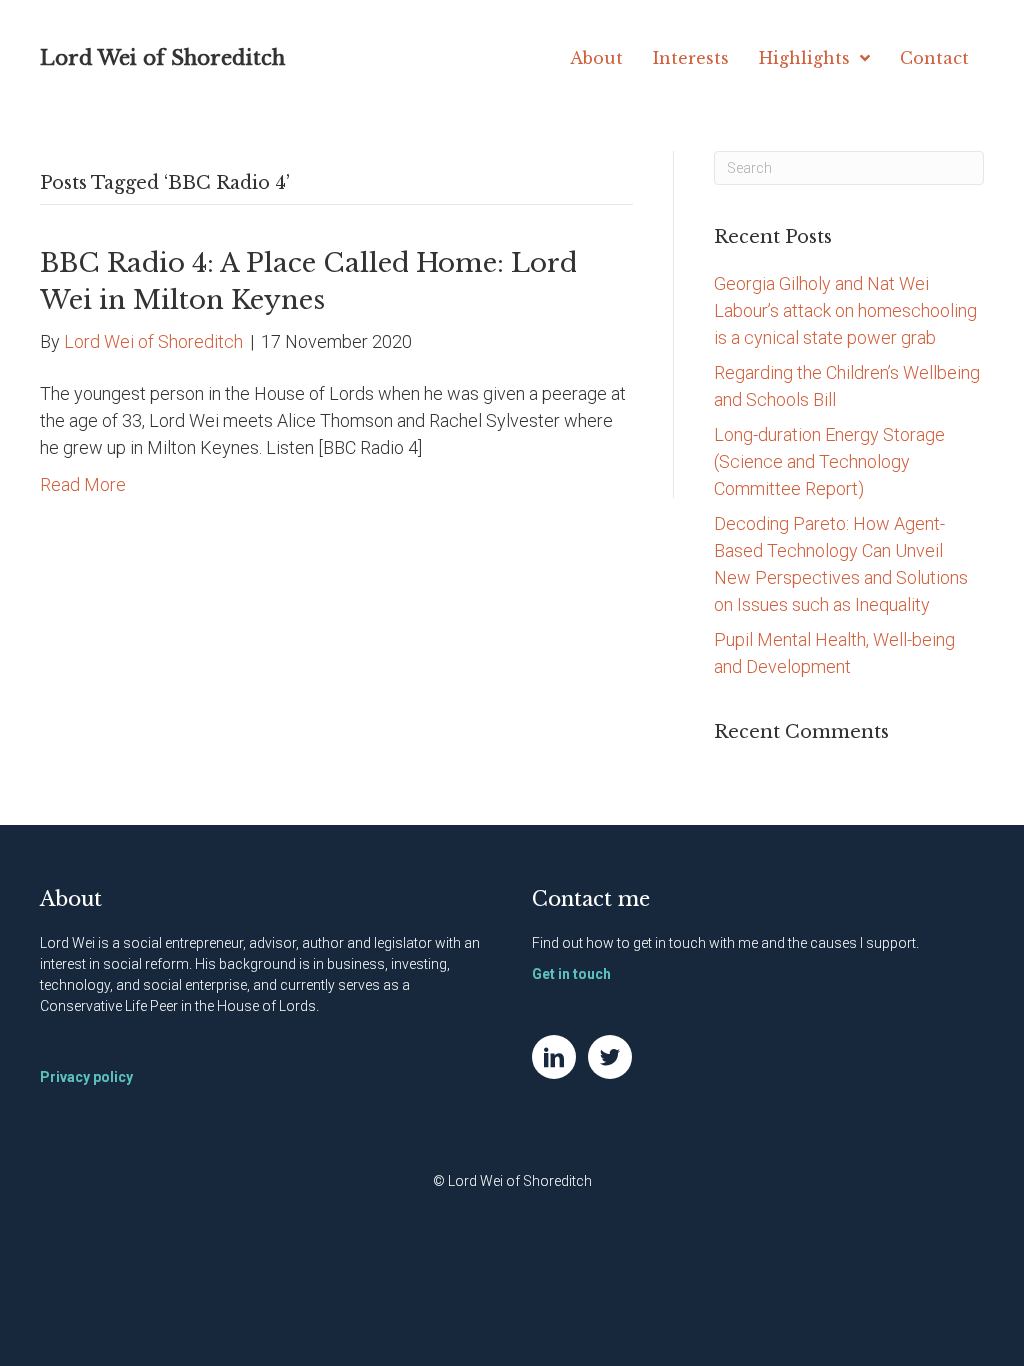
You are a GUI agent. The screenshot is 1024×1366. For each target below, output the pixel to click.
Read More (83, 484)
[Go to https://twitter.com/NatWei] (610, 1057)
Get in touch (571, 974)
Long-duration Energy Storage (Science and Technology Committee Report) (829, 461)
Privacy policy (86, 1077)
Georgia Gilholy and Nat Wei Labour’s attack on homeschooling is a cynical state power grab (845, 310)
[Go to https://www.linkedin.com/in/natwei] (554, 1057)
